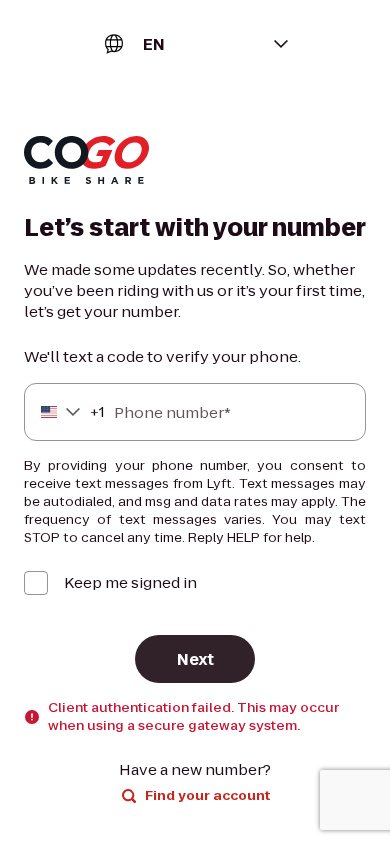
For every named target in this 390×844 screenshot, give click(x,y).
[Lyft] (86, 162)
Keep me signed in (130, 582)
